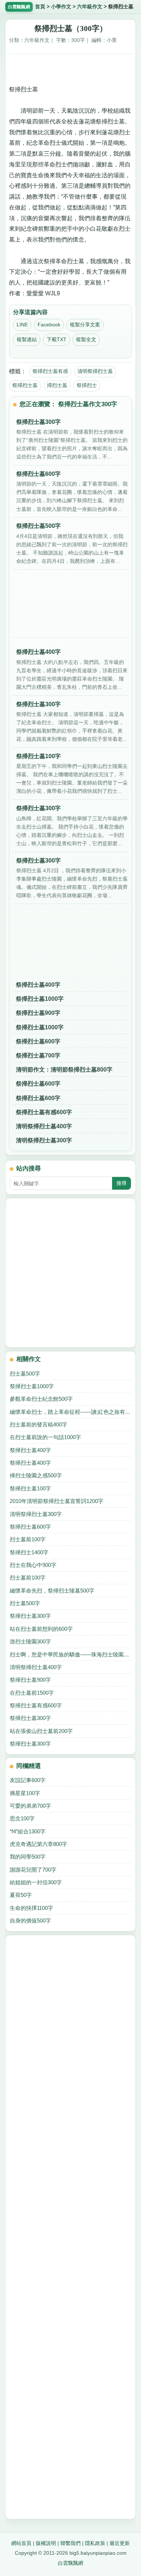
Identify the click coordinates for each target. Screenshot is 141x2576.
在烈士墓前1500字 (32, 1693)
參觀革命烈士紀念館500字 (41, 1399)
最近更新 (120, 2543)
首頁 (40, 7)
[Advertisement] (70, 67)
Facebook (49, 325)
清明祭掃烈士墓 (95, 371)
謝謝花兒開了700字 (33, 1870)
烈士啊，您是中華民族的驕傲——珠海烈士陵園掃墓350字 (71, 1654)
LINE (22, 325)
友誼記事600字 (28, 1780)
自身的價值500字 (30, 1921)
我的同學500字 (28, 1857)
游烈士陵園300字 (30, 1641)
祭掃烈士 (87, 385)
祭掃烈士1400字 (29, 1552)
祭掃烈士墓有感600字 (44, 1112)
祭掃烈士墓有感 (50, 371)
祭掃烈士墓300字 (30, 1616)
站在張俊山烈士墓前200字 (41, 1731)
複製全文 (86, 339)
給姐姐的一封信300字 (36, 1882)
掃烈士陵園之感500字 (36, 1475)
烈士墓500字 (25, 1374)
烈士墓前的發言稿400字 (39, 1424)
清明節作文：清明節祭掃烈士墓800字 (64, 1070)
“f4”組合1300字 (28, 1831)
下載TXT (57, 339)
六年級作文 (90, 7)
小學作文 (61, 7)
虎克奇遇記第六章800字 (39, 1844)
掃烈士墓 (57, 385)
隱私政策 (95, 2543)
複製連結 (27, 339)
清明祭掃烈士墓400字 (44, 1126)
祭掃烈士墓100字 (30, 1488)
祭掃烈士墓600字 (38, 1041)
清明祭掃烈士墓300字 (44, 1140)
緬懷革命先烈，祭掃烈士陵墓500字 (52, 1591)
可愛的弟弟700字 (30, 1806)
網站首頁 (21, 2543)
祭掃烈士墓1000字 (40, 999)
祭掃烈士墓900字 (38, 1013)
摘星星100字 (25, 1793)
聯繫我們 (70, 2543)
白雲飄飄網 (70, 2563)
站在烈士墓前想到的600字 (41, 1629)
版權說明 (46, 2543)
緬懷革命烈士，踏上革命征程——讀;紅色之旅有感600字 (71, 1412)
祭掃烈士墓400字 (38, 985)
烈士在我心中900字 (33, 1565)
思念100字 (22, 1818)
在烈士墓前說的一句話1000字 (45, 1437)
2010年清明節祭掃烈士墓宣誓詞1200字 (57, 1501)
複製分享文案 (85, 325)
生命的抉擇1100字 (31, 1908)
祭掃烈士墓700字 (38, 1055)
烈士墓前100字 (28, 1539)
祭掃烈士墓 (25, 385)
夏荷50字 (21, 1895)
